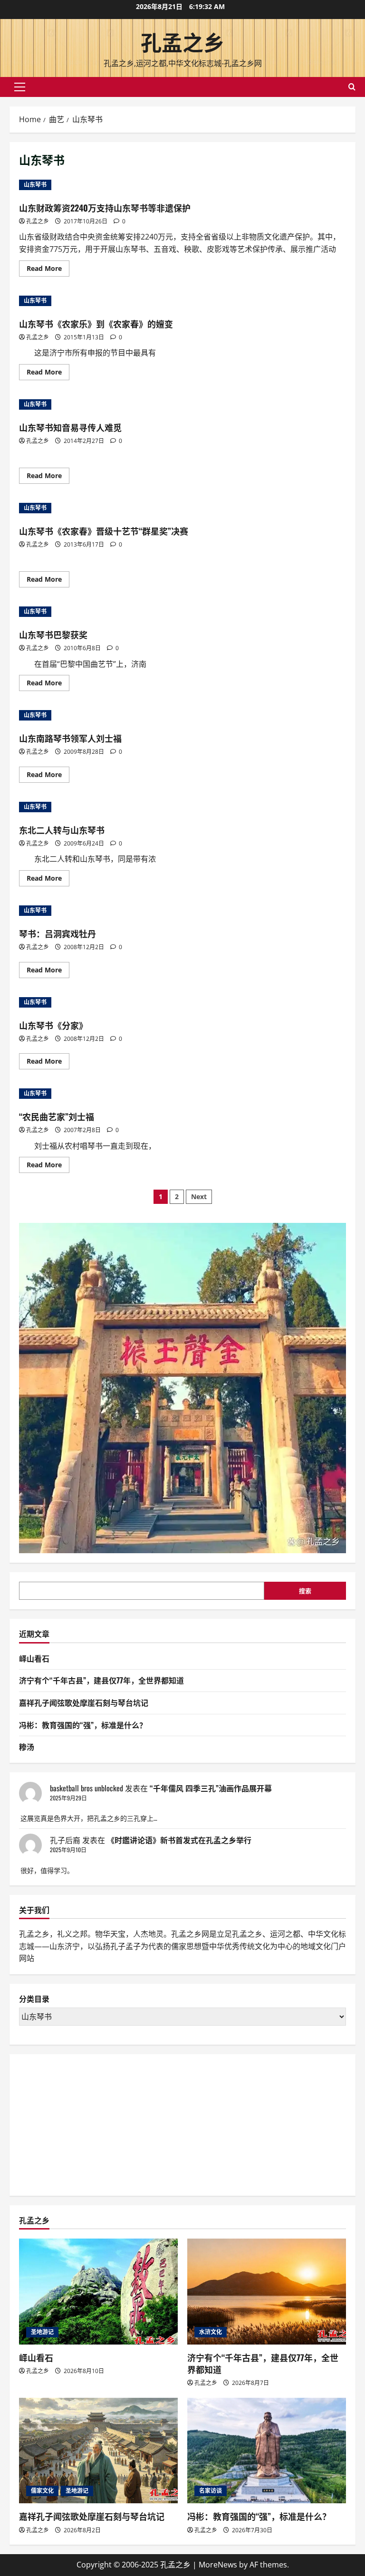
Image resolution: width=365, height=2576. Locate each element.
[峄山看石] (98, 2292)
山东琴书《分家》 (53, 1025)
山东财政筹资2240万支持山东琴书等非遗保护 (105, 208)
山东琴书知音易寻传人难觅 (70, 427)
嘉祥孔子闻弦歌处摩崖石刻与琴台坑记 (84, 1702)
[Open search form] (352, 87)
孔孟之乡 (182, 42)
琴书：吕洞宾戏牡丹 (58, 933)
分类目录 (34, 1999)
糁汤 (27, 1747)
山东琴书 (35, 185)
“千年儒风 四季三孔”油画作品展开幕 (211, 1788)
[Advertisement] (90, 2123)
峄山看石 (34, 1658)
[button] (20, 87)
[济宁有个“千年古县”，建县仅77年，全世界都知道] (267, 2292)
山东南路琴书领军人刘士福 (70, 738)
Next (199, 1197)
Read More (48, 270)
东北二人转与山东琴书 (62, 830)
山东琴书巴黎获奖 (53, 634)
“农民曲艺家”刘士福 (57, 1116)
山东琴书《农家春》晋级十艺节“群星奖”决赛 (104, 531)
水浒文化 (211, 2332)
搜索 (305, 1591)
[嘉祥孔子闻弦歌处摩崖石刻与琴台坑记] (98, 2451)
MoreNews (218, 2565)
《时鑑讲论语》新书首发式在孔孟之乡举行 (179, 1840)
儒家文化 (42, 2491)
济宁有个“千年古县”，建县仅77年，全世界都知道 (101, 1680)
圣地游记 (42, 2332)
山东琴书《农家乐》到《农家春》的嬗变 (96, 324)
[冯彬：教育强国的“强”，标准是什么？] (267, 2451)
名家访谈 (211, 2491)
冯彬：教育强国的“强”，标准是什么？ (83, 1725)
